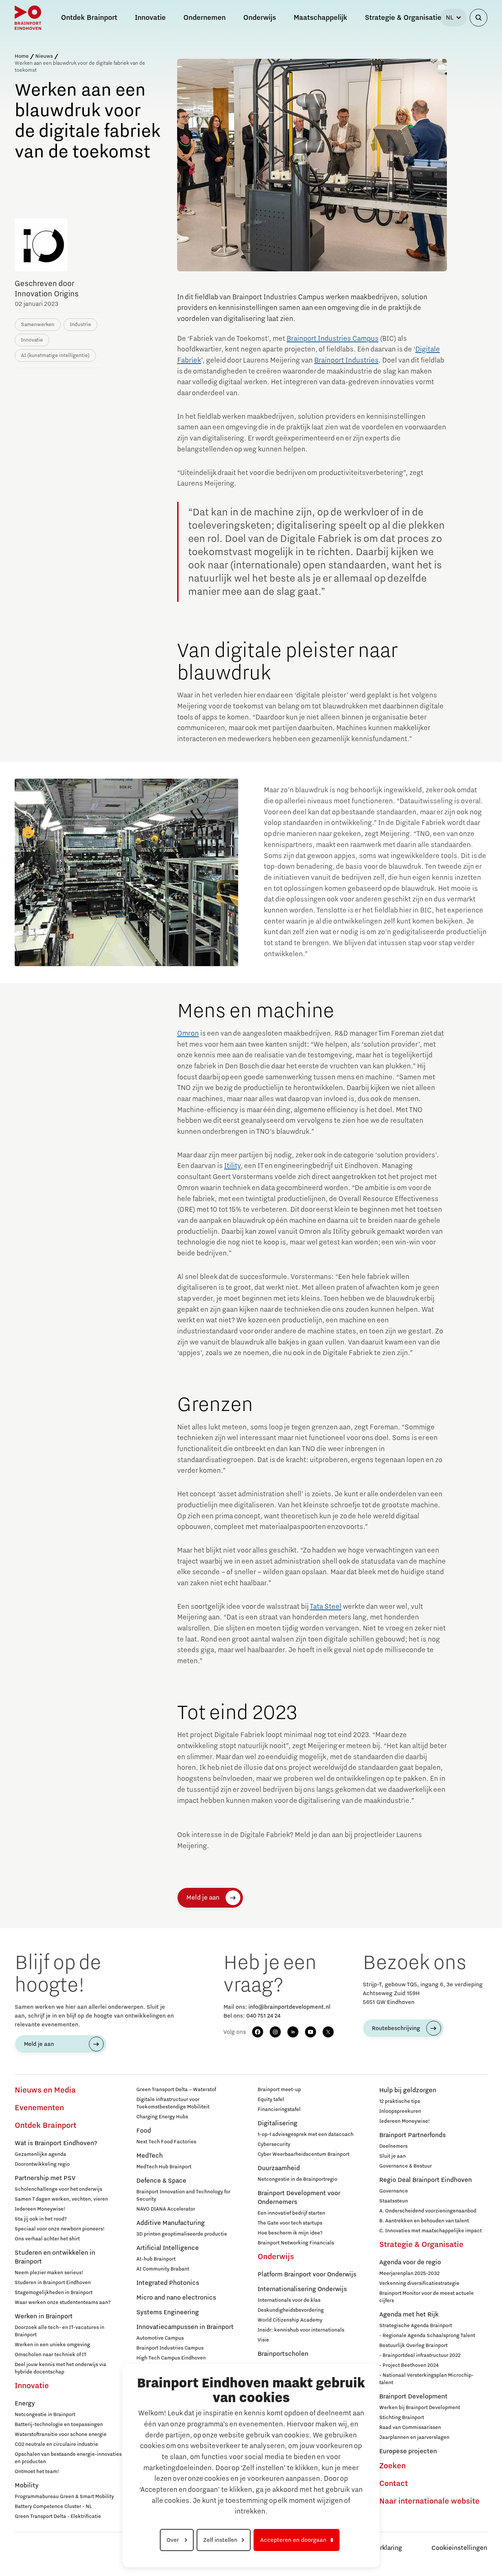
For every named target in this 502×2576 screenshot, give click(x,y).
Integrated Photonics (168, 2283)
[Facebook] (258, 2032)
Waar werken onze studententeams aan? (63, 2302)
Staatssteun (394, 2201)
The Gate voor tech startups (290, 2223)
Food (144, 2131)
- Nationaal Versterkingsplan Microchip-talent (426, 2379)
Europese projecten (408, 2451)
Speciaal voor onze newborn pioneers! (60, 2229)
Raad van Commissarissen (410, 2427)
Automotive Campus (160, 2338)
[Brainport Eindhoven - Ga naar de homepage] (28, 18)
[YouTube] (311, 2032)
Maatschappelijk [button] (320, 18)
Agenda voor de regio (410, 2262)
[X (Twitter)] (328, 2032)
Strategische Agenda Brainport (416, 2326)
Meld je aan (203, 1898)
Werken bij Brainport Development (420, 2408)
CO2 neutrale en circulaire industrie (56, 2444)
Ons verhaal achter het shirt (47, 2239)
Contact (394, 2484)
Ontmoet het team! (37, 2472)
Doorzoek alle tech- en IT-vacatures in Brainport (60, 2331)
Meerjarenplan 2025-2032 (409, 2273)
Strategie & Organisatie (421, 2245)
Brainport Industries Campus (333, 339)
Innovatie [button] (150, 18)
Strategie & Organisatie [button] (403, 18)
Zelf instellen (220, 2540)
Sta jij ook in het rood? (41, 2219)
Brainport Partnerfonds (413, 2135)
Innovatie (32, 2386)
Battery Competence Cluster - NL (53, 2507)
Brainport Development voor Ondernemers (299, 2198)
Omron (188, 1033)
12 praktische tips (400, 2101)
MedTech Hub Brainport (164, 2167)
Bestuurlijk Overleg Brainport (413, 2345)
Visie (263, 2340)
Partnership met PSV (45, 2178)
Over (173, 2540)
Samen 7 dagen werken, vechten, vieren (61, 2199)
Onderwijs (276, 2257)
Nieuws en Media (45, 2090)
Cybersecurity (274, 2144)
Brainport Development (413, 2397)
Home (22, 56)
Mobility (27, 2486)
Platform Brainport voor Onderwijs (307, 2275)
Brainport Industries (346, 360)
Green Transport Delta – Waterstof (176, 2090)
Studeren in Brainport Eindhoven (53, 2283)
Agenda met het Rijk (409, 2315)
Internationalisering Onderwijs (302, 2289)
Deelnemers (393, 2146)
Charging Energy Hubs (162, 2117)
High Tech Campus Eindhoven (171, 2358)
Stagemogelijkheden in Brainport (54, 2293)
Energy (25, 2404)
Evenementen (39, 2108)
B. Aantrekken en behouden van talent (424, 2221)
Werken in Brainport (44, 2316)
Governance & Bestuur (406, 2166)
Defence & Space (161, 2181)
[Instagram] (275, 2032)
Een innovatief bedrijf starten (291, 2213)
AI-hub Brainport (156, 2259)
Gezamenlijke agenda (40, 2154)
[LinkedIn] (293, 2032)
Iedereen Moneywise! (40, 2209)
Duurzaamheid (279, 2168)
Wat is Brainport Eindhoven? (56, 2143)
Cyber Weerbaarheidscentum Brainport (304, 2154)
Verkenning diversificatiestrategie (419, 2283)
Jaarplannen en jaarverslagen (414, 2437)
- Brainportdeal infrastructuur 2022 (420, 2355)
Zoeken (392, 2466)
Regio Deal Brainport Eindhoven (426, 2180)
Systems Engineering (168, 2312)
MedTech (150, 2156)
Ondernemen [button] (205, 18)
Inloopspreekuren (400, 2111)
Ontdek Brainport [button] (89, 18)
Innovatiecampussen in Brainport (185, 2327)
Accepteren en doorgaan (293, 2540)
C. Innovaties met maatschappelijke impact (431, 2231)
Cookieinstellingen (459, 2548)
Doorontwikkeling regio (42, 2164)
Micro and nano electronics (176, 2298)
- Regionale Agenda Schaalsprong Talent (427, 2336)
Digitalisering (277, 2123)
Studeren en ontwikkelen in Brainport (55, 2257)
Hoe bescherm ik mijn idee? (290, 2233)
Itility (232, 1166)
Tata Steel (326, 1607)
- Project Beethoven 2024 (409, 2365)
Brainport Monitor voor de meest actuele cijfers (426, 2297)
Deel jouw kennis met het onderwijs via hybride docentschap (60, 2368)
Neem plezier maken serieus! (49, 2273)
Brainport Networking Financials (296, 2243)
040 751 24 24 (263, 2016)
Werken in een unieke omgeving (52, 2345)
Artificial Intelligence (168, 2248)
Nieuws (44, 56)
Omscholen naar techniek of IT (51, 2355)
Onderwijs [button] (260, 18)
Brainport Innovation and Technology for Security (183, 2196)
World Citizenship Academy (290, 2320)
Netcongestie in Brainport (45, 2415)
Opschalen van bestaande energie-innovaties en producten (68, 2458)
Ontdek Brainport (46, 2126)
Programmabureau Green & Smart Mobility (64, 2497)
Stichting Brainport (402, 2418)
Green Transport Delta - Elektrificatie (58, 2516)
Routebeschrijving (396, 2028)
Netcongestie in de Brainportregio (297, 2179)
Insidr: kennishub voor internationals (301, 2330)
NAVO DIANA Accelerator (166, 2209)
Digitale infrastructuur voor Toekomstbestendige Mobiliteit (173, 2103)
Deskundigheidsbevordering (291, 2310)
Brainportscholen (283, 2354)
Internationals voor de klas (289, 2300)
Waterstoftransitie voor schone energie (61, 2434)
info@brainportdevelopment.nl (289, 2007)
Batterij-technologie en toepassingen (59, 2425)
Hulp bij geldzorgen (408, 2090)
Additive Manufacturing (171, 2223)
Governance (394, 2191)
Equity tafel (271, 2100)
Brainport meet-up (279, 2090)
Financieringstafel (279, 2109)
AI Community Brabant (163, 2269)
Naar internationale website (429, 2501)
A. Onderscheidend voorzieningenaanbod (428, 2211)
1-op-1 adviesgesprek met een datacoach (306, 2134)
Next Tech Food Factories (166, 2142)
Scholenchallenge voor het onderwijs (58, 2189)
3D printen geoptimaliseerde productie (182, 2234)
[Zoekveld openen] (478, 18)
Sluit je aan (392, 2156)
